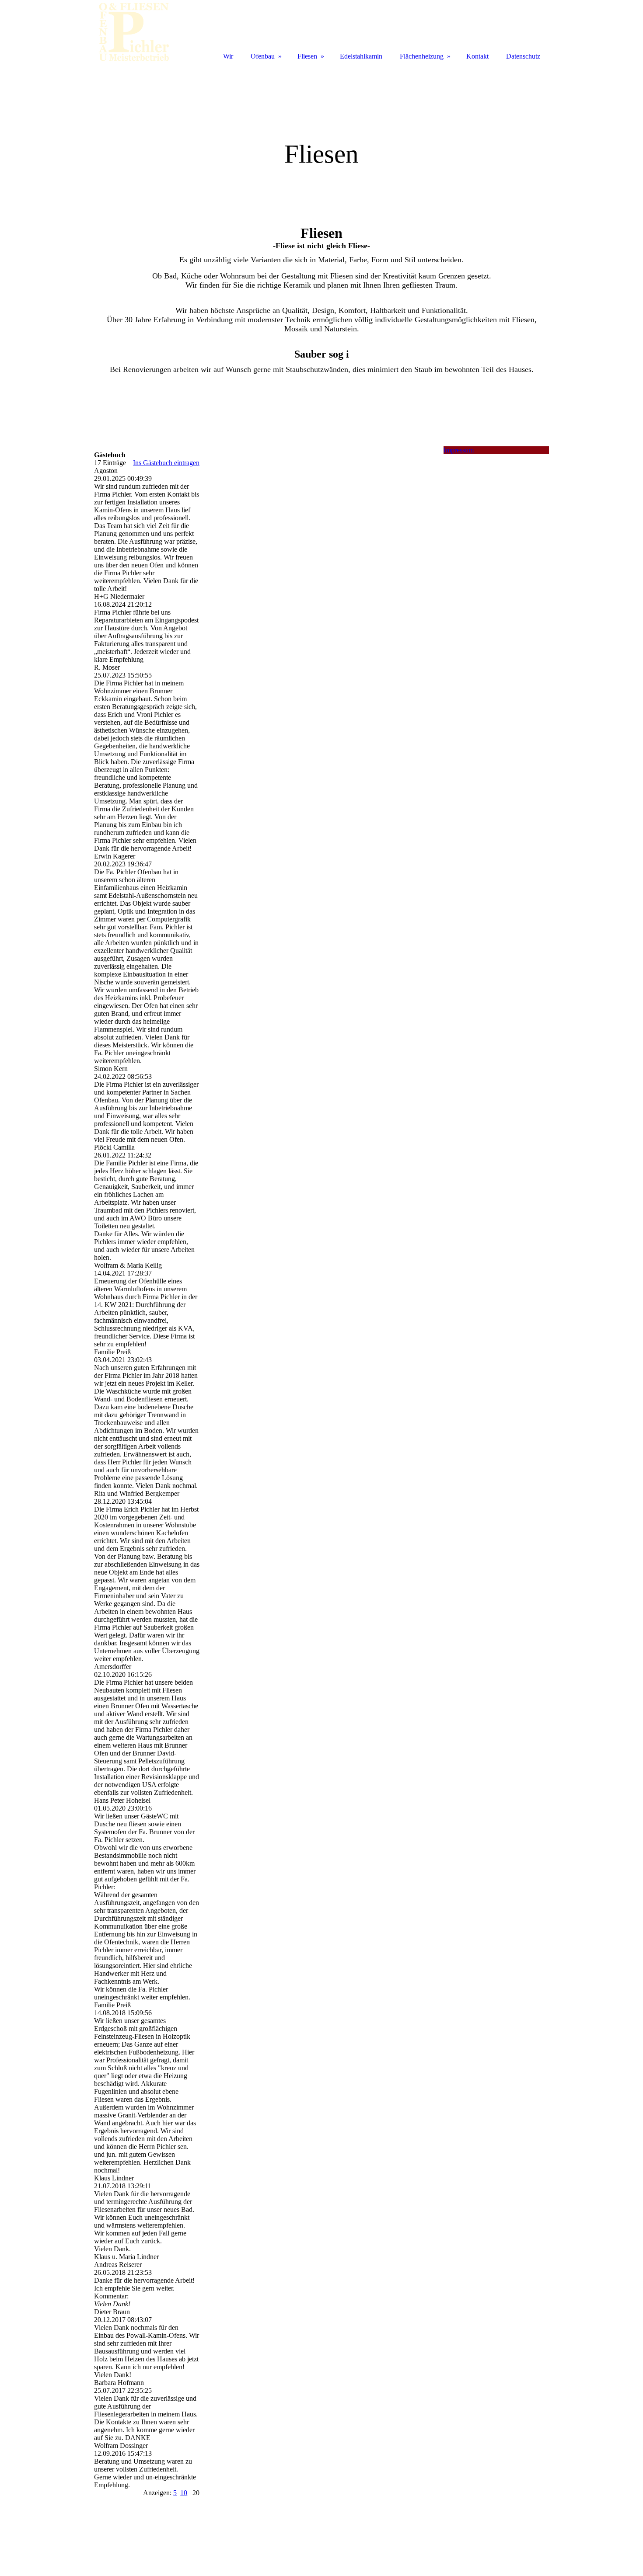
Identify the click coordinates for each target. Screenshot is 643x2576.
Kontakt (477, 56)
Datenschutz (523, 56)
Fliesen (307, 56)
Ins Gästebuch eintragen (166, 463)
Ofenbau (263, 56)
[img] (321, 134)
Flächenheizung (422, 56)
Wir (228, 56)
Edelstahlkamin (361, 56)
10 (184, 2493)
